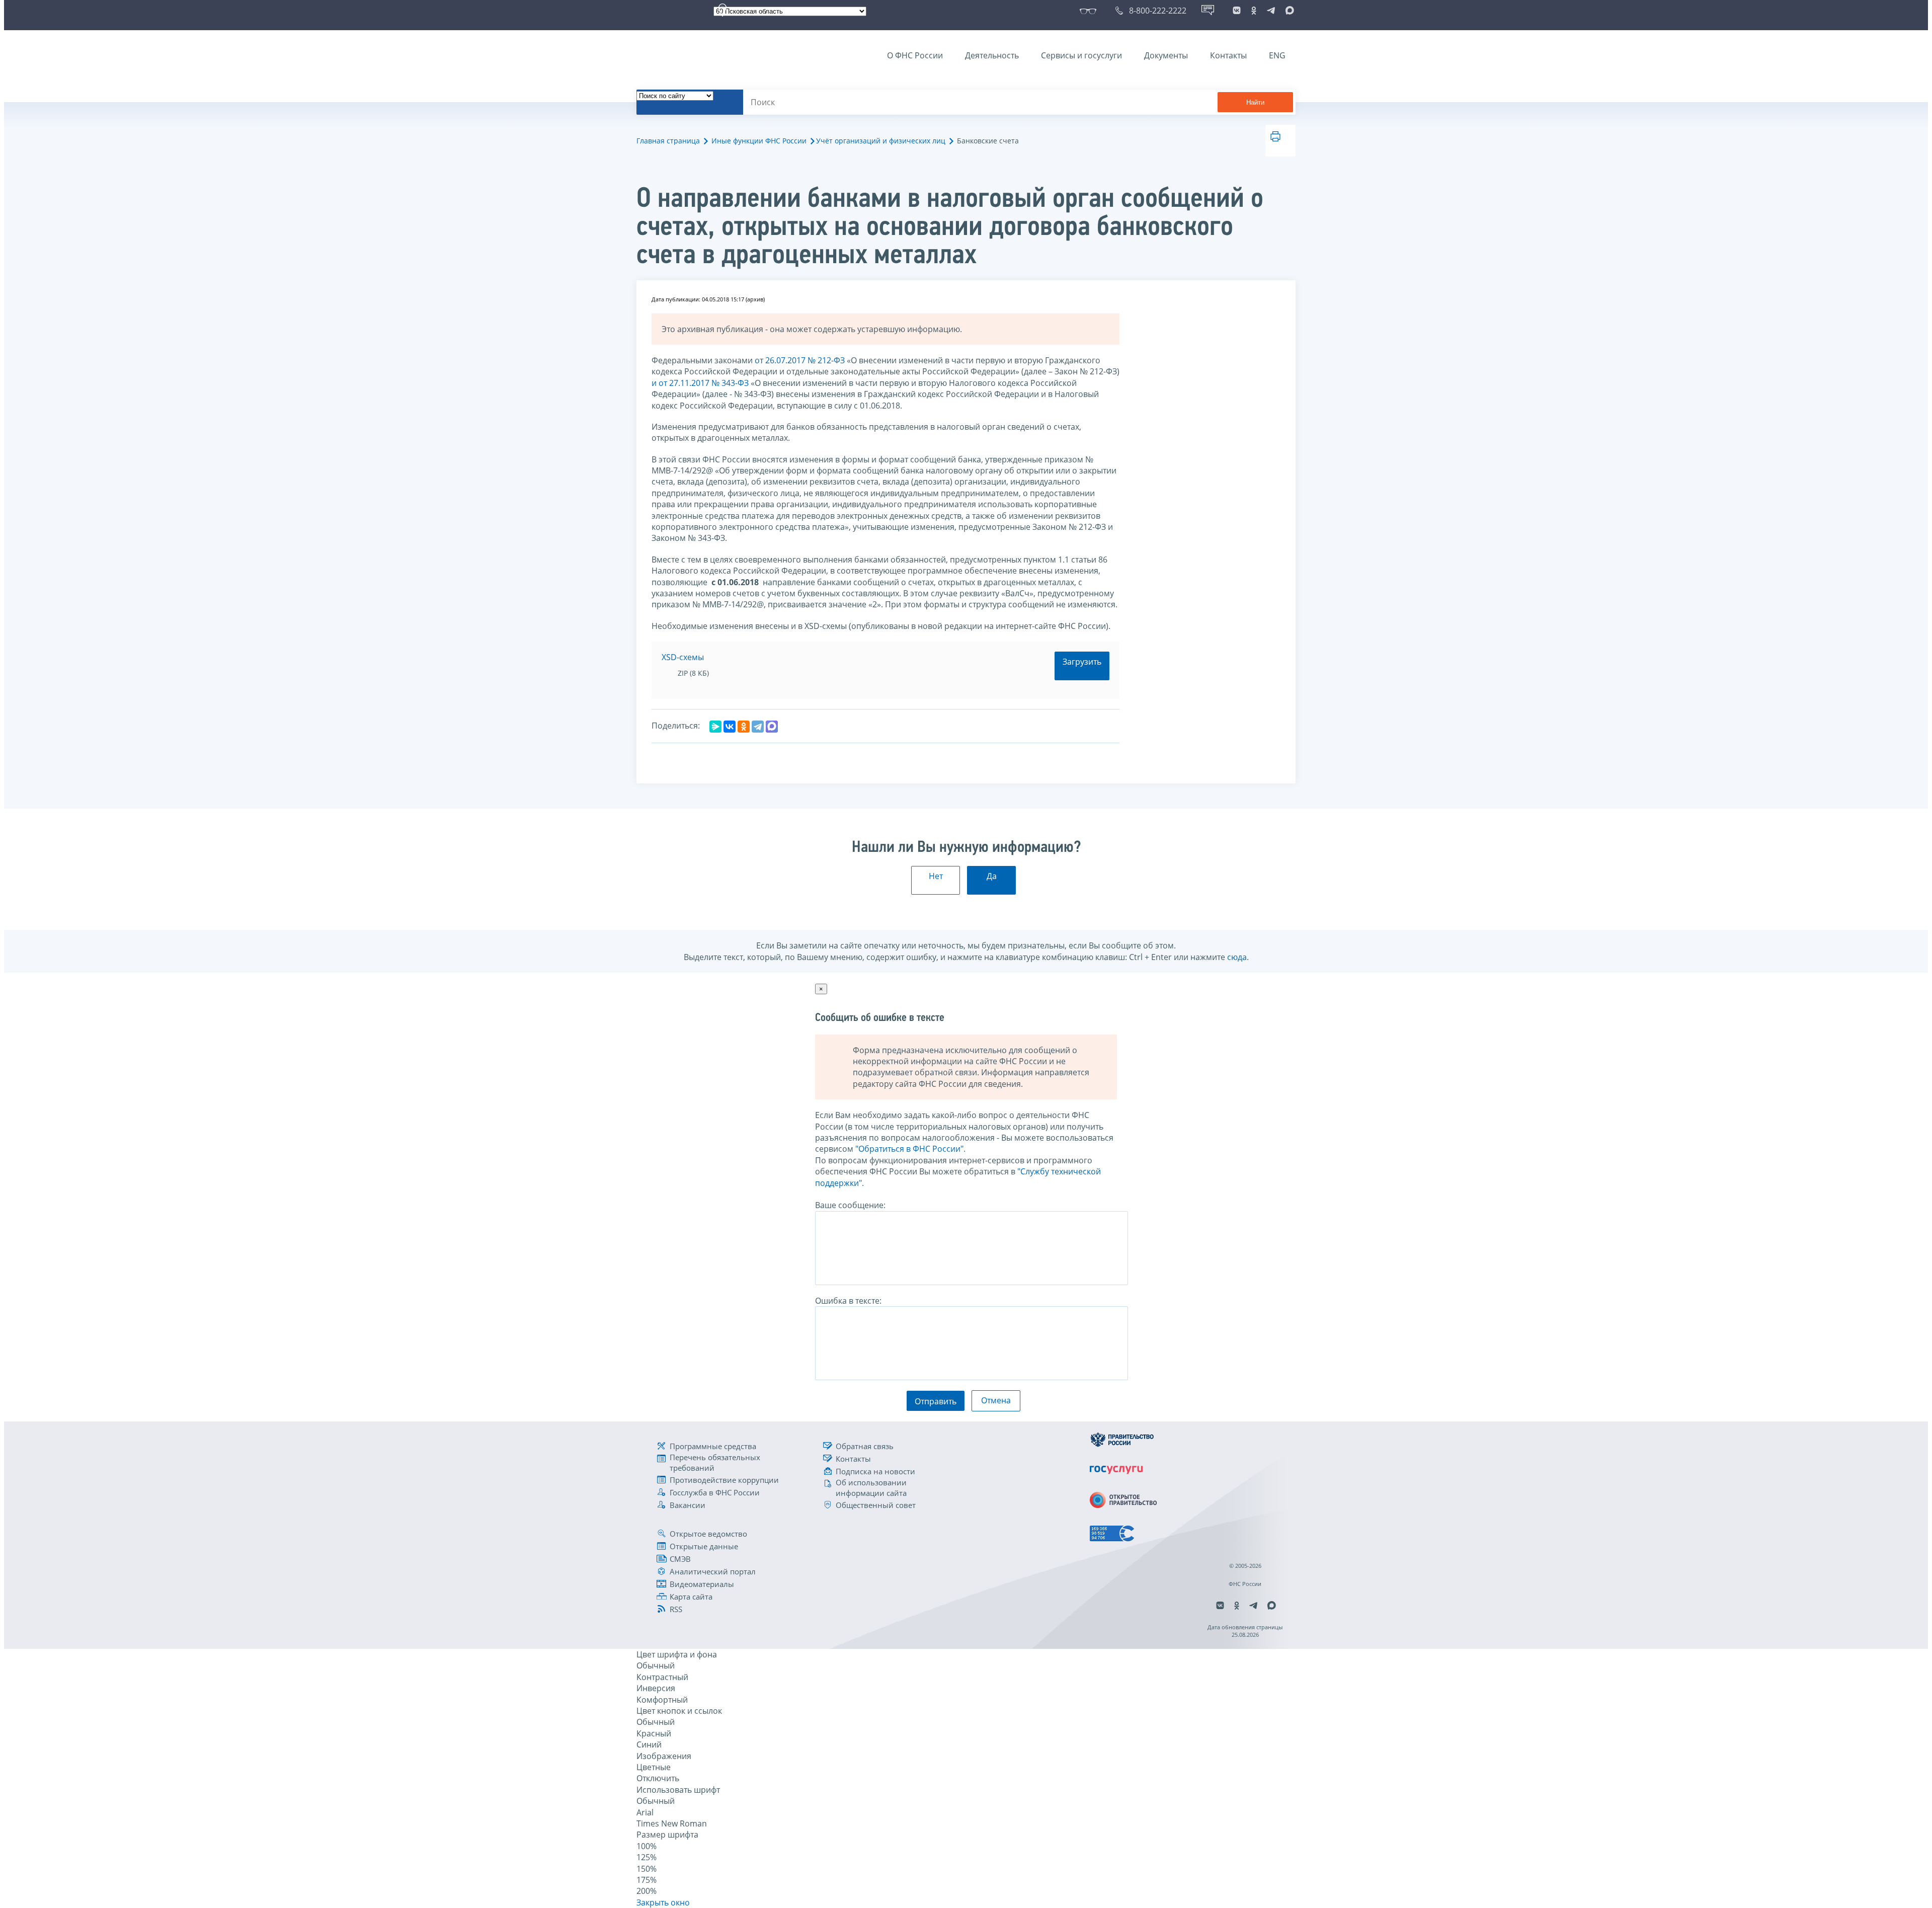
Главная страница (668, 141)
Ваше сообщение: (850, 1205)
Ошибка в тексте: (848, 1301)
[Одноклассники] (744, 727)
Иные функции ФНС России (759, 141)
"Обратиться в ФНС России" (909, 1149)
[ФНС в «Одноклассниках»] (1254, 11)
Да (992, 876)
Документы (1166, 55)
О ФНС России (915, 55)
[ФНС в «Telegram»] (1271, 11)
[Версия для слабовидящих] (1090, 11)
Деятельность (992, 55)
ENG (1277, 55)
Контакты (1228, 55)
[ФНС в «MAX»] (1288, 11)
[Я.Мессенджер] (715, 727)
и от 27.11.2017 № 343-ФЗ (700, 383)
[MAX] (772, 727)
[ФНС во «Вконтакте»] (1237, 11)
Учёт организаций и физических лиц (881, 141)
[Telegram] (758, 727)
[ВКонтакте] (730, 727)
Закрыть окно (663, 1902)
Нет (936, 876)
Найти (1255, 102)
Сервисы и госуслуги (1081, 55)
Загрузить (1082, 662)
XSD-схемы (683, 657)
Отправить (936, 1401)
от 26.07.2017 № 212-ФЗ (800, 360)
